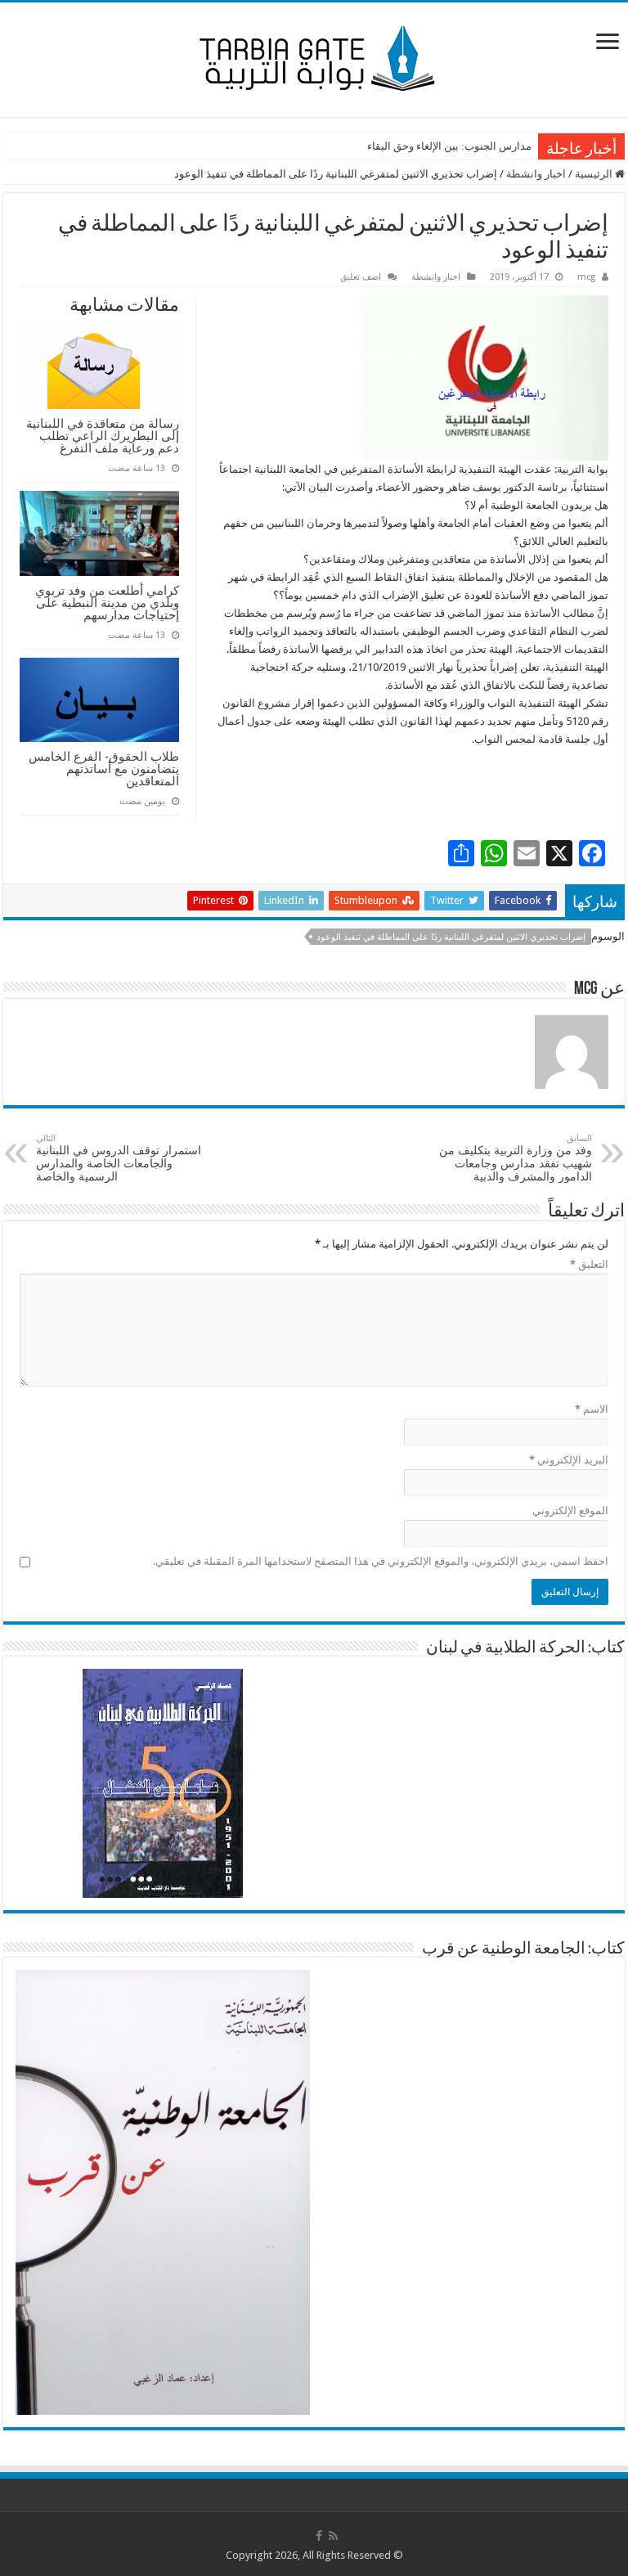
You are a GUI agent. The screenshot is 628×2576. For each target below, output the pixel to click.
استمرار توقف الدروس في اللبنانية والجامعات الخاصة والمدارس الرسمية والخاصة (119, 1158)
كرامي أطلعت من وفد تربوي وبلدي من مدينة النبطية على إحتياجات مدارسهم (107, 602)
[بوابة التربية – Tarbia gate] (314, 56)
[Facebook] (319, 2536)
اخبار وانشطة (536, 174)
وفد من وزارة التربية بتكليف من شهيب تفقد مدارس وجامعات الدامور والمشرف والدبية (516, 1158)
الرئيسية (595, 174)
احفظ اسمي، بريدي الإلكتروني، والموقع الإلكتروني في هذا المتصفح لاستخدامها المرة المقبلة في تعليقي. (381, 1561)
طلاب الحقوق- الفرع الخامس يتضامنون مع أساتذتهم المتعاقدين (104, 769)
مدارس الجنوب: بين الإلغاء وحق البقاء (449, 146)
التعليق (589, 1264)
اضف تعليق (361, 277)
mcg (586, 277)
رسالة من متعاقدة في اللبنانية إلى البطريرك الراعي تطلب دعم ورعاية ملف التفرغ (103, 436)
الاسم (592, 1409)
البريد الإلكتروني (569, 1460)
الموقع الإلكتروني (570, 1511)
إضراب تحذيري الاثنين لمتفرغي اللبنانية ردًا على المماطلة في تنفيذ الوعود (451, 937)
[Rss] (333, 2536)
